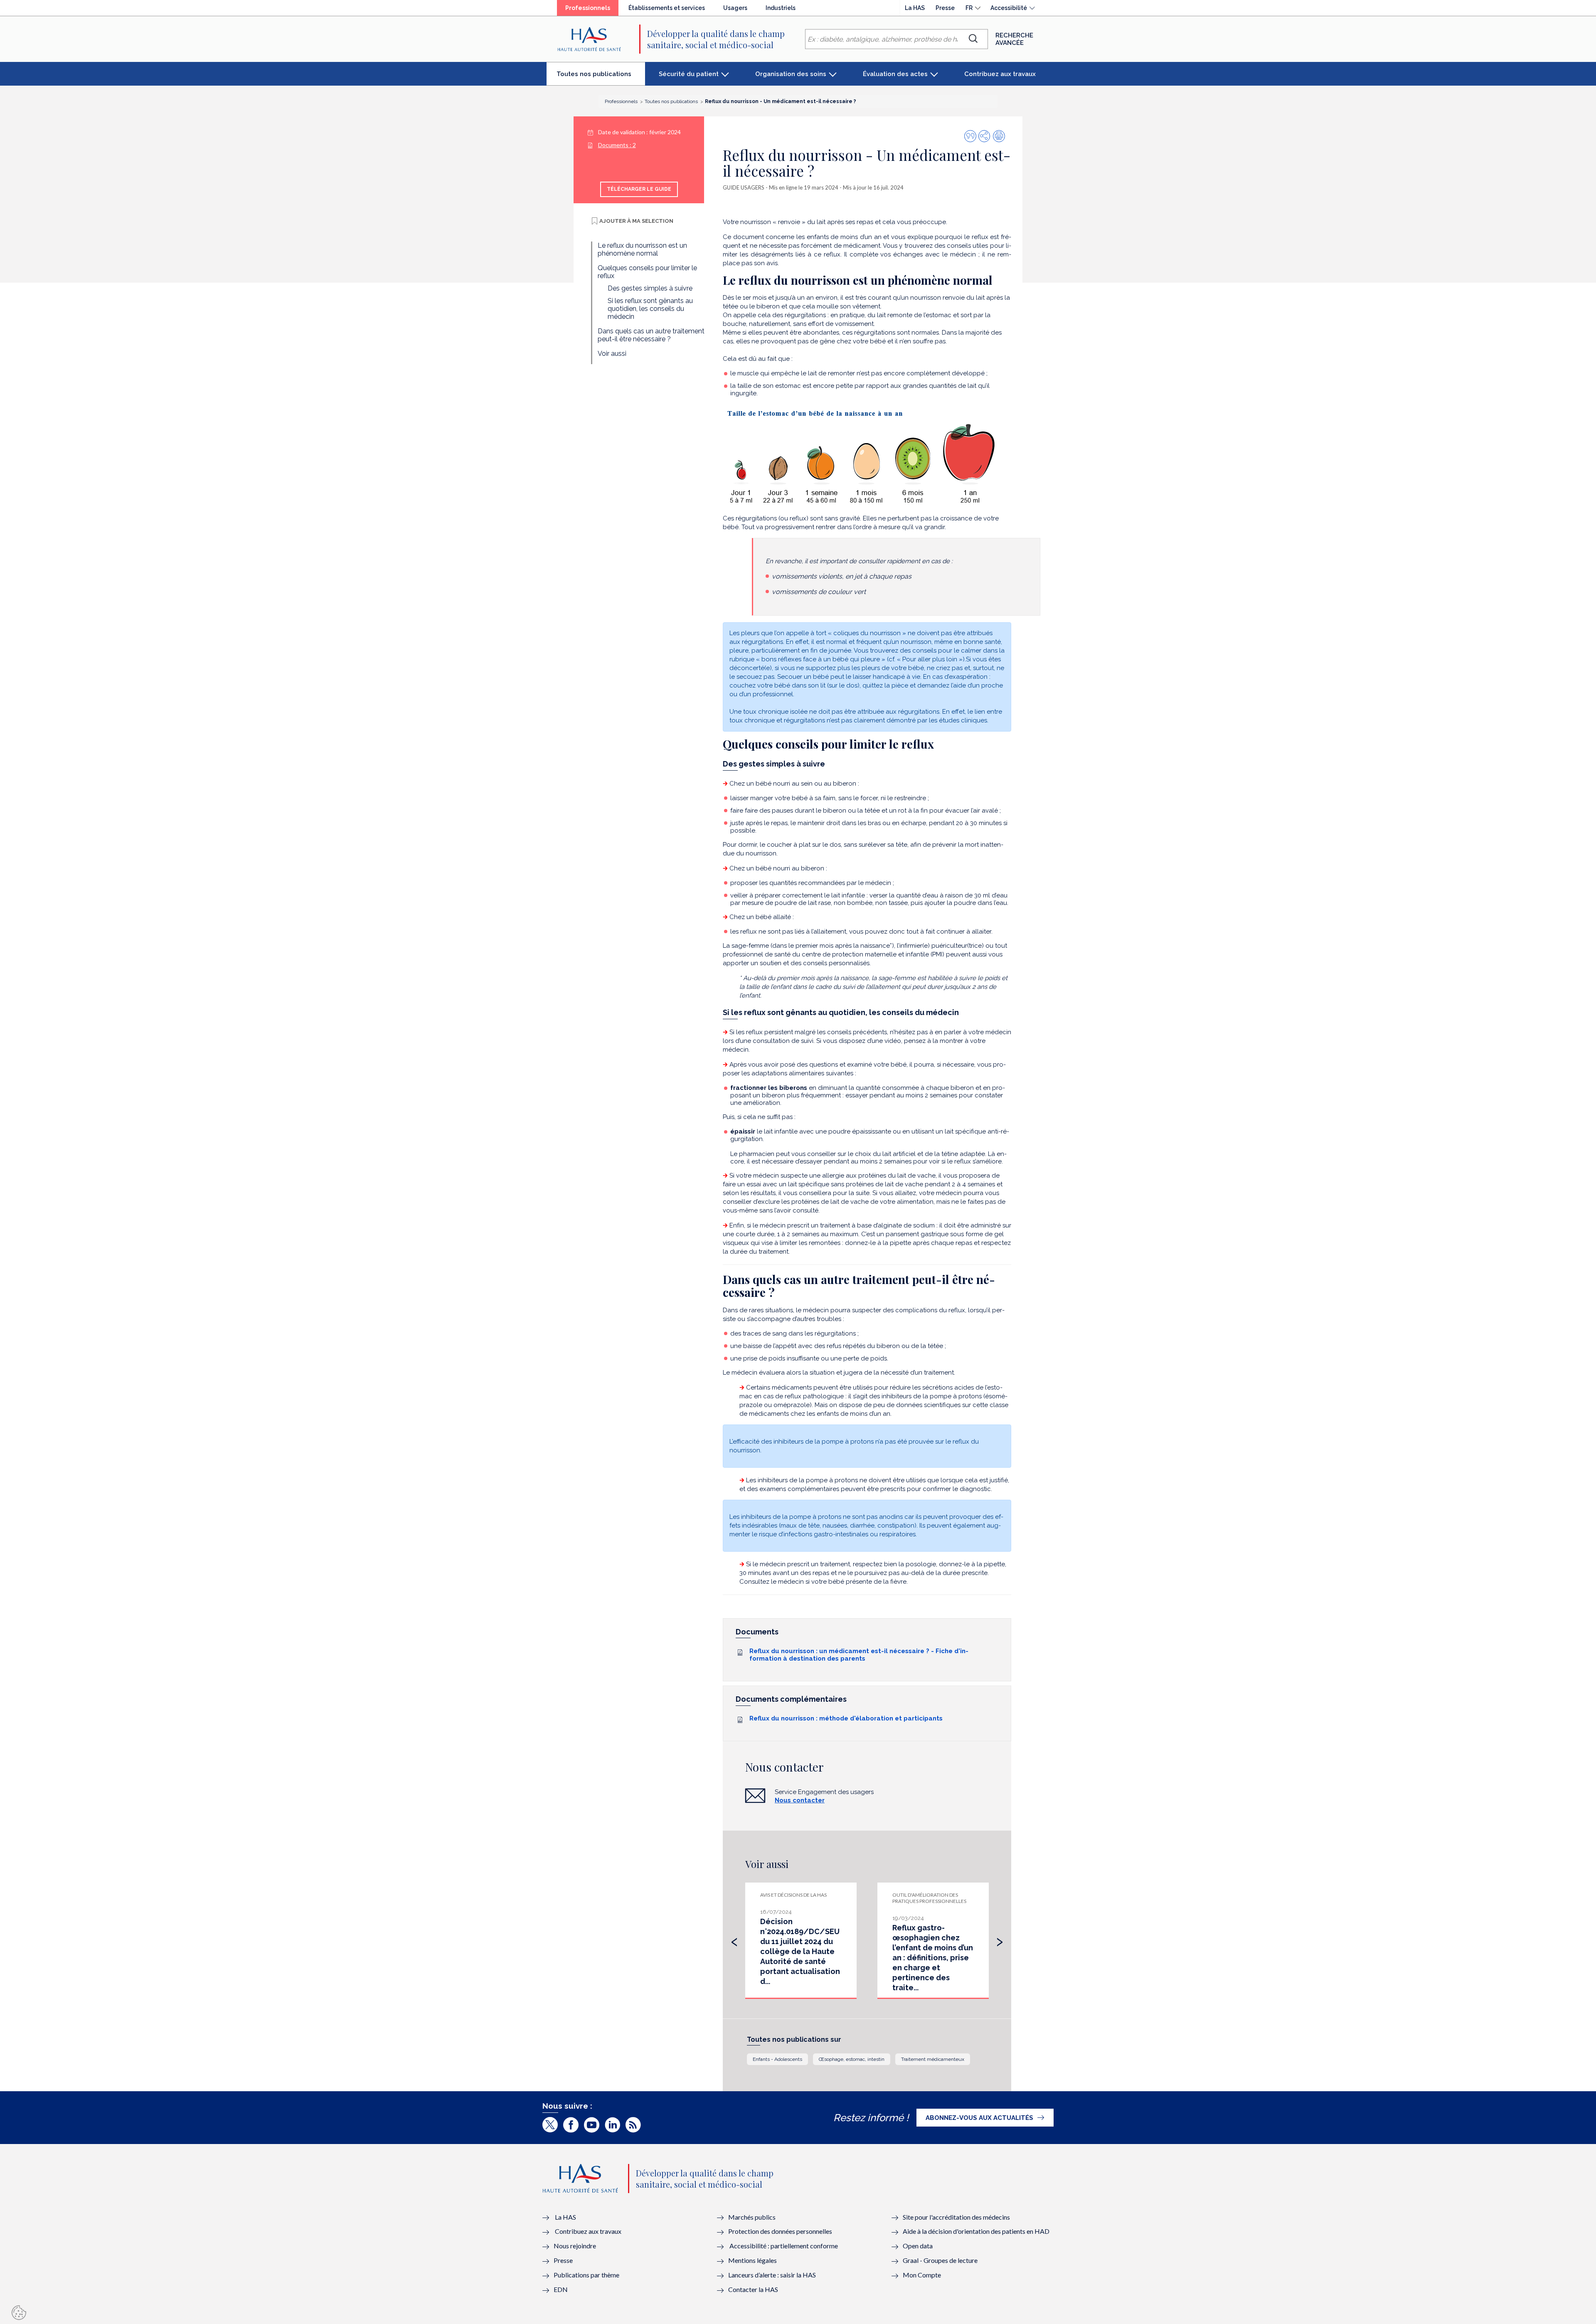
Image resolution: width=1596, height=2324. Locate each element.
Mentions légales (752, 2260)
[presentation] (734, 1940)
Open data (918, 2246)
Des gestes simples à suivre (650, 288)
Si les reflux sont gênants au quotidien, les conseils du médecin (650, 309)
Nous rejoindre (575, 2246)
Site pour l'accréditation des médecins (956, 2217)
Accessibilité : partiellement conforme (784, 2246)
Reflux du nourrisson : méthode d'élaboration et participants (846, 1718)
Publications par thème (586, 2275)
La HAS (915, 8)
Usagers (735, 8)
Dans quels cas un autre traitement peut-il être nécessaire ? (651, 335)
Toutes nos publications (601, 77)
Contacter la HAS (753, 2289)
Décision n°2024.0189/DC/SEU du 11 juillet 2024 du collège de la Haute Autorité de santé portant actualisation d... (800, 1951)
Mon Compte (922, 2275)
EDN (561, 2289)
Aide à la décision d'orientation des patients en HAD (976, 2231)
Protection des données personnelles (780, 2231)
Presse (945, 8)
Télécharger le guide (639, 189)
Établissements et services (667, 8)
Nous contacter (800, 1800)
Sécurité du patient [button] (689, 74)
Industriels (781, 8)
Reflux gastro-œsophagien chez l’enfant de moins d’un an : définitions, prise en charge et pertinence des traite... (933, 1958)
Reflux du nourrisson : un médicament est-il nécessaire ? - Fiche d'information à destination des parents (859, 1655)
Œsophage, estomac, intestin (852, 2059)
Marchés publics (752, 2217)
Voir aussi (612, 354)
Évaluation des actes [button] (895, 74)
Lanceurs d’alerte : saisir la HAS (772, 2275)
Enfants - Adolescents (777, 2059)
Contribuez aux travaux (1000, 74)
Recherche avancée (1014, 39)
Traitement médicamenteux (933, 2059)
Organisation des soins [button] (791, 74)
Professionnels (592, 10)
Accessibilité (1009, 8)
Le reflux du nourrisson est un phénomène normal (642, 249)
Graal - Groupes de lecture (940, 2260)
